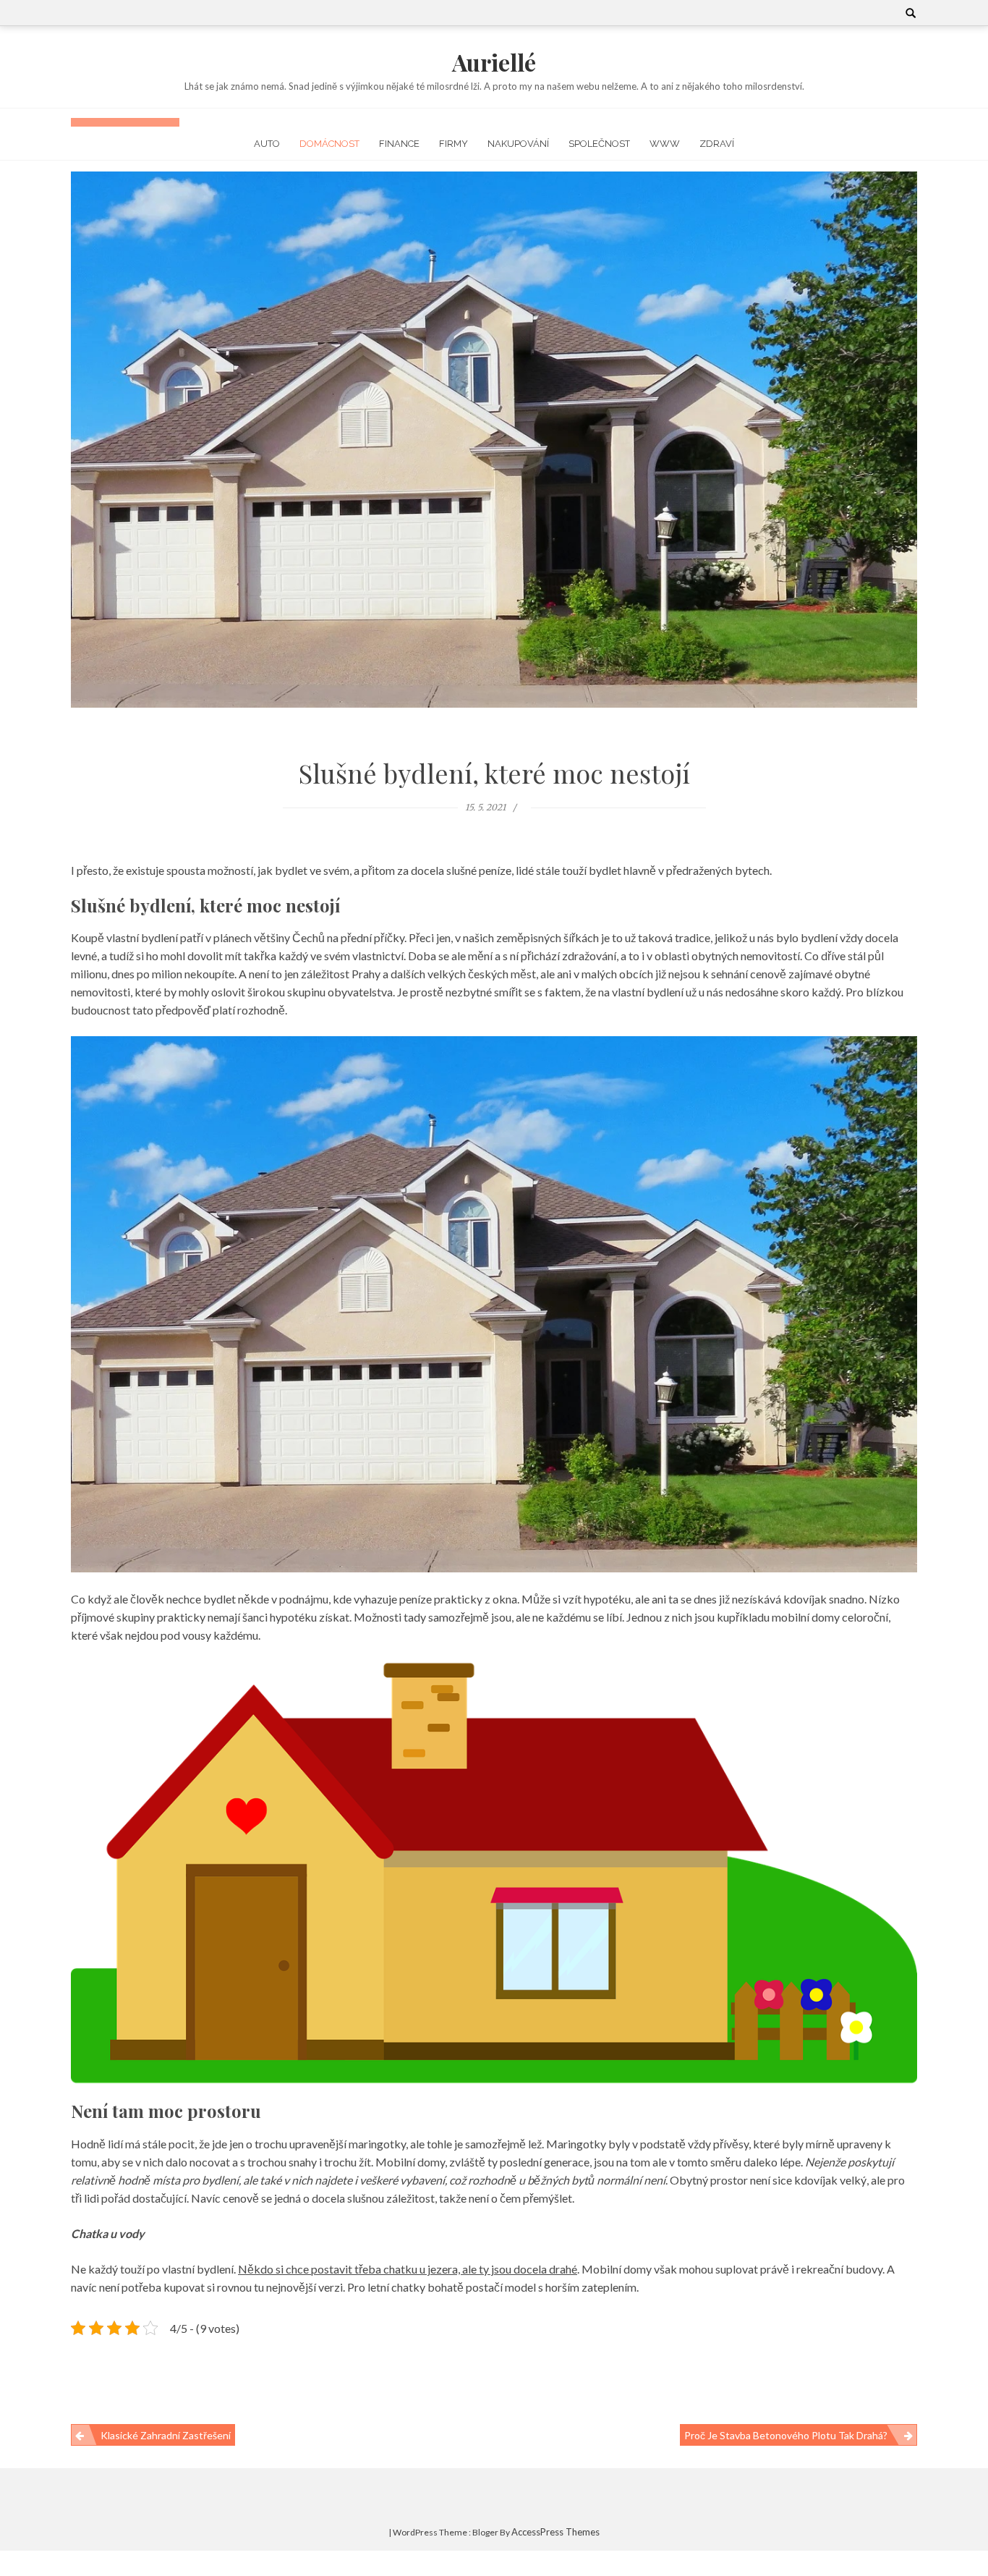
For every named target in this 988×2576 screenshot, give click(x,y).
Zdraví (717, 144)
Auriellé (494, 62)
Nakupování (518, 144)
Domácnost (329, 144)
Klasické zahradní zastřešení (166, 2435)
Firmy (453, 144)
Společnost (599, 144)
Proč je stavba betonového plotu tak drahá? (786, 2435)
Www (665, 144)
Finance (399, 144)
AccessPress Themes (555, 2532)
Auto (267, 144)
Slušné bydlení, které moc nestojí (494, 773)
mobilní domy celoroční (830, 1617)
